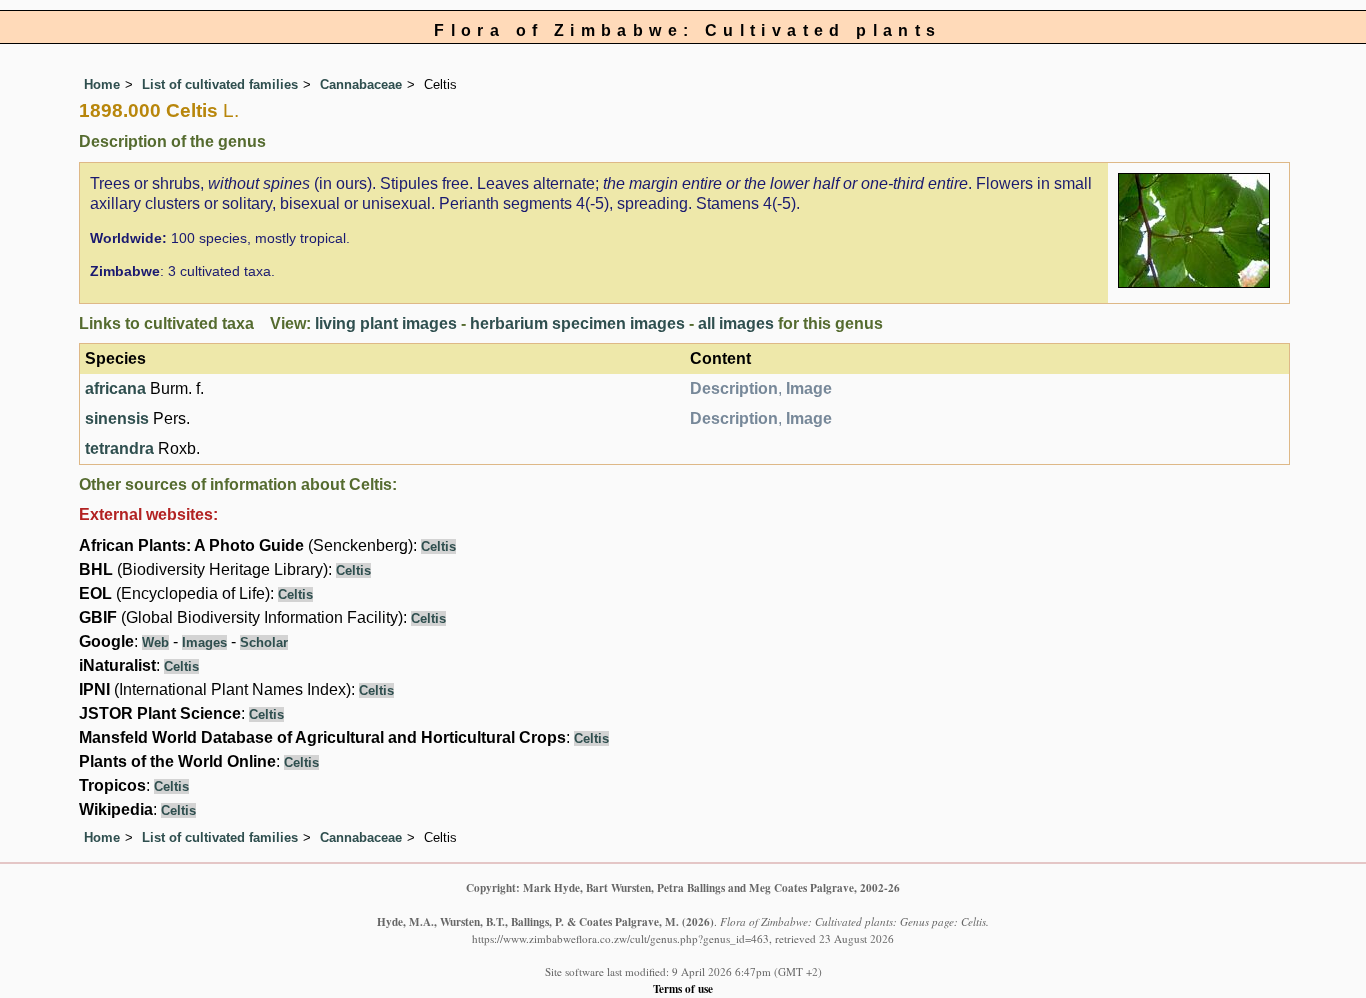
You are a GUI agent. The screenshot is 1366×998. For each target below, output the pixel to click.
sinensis (117, 418)
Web (155, 642)
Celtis (438, 546)
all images (736, 323)
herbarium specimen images (577, 323)
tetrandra (119, 448)
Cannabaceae (361, 84)
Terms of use (683, 988)
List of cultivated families (220, 84)
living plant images (386, 323)
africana (115, 388)
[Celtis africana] (1194, 228)
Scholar (264, 642)
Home (102, 84)
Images (204, 642)
